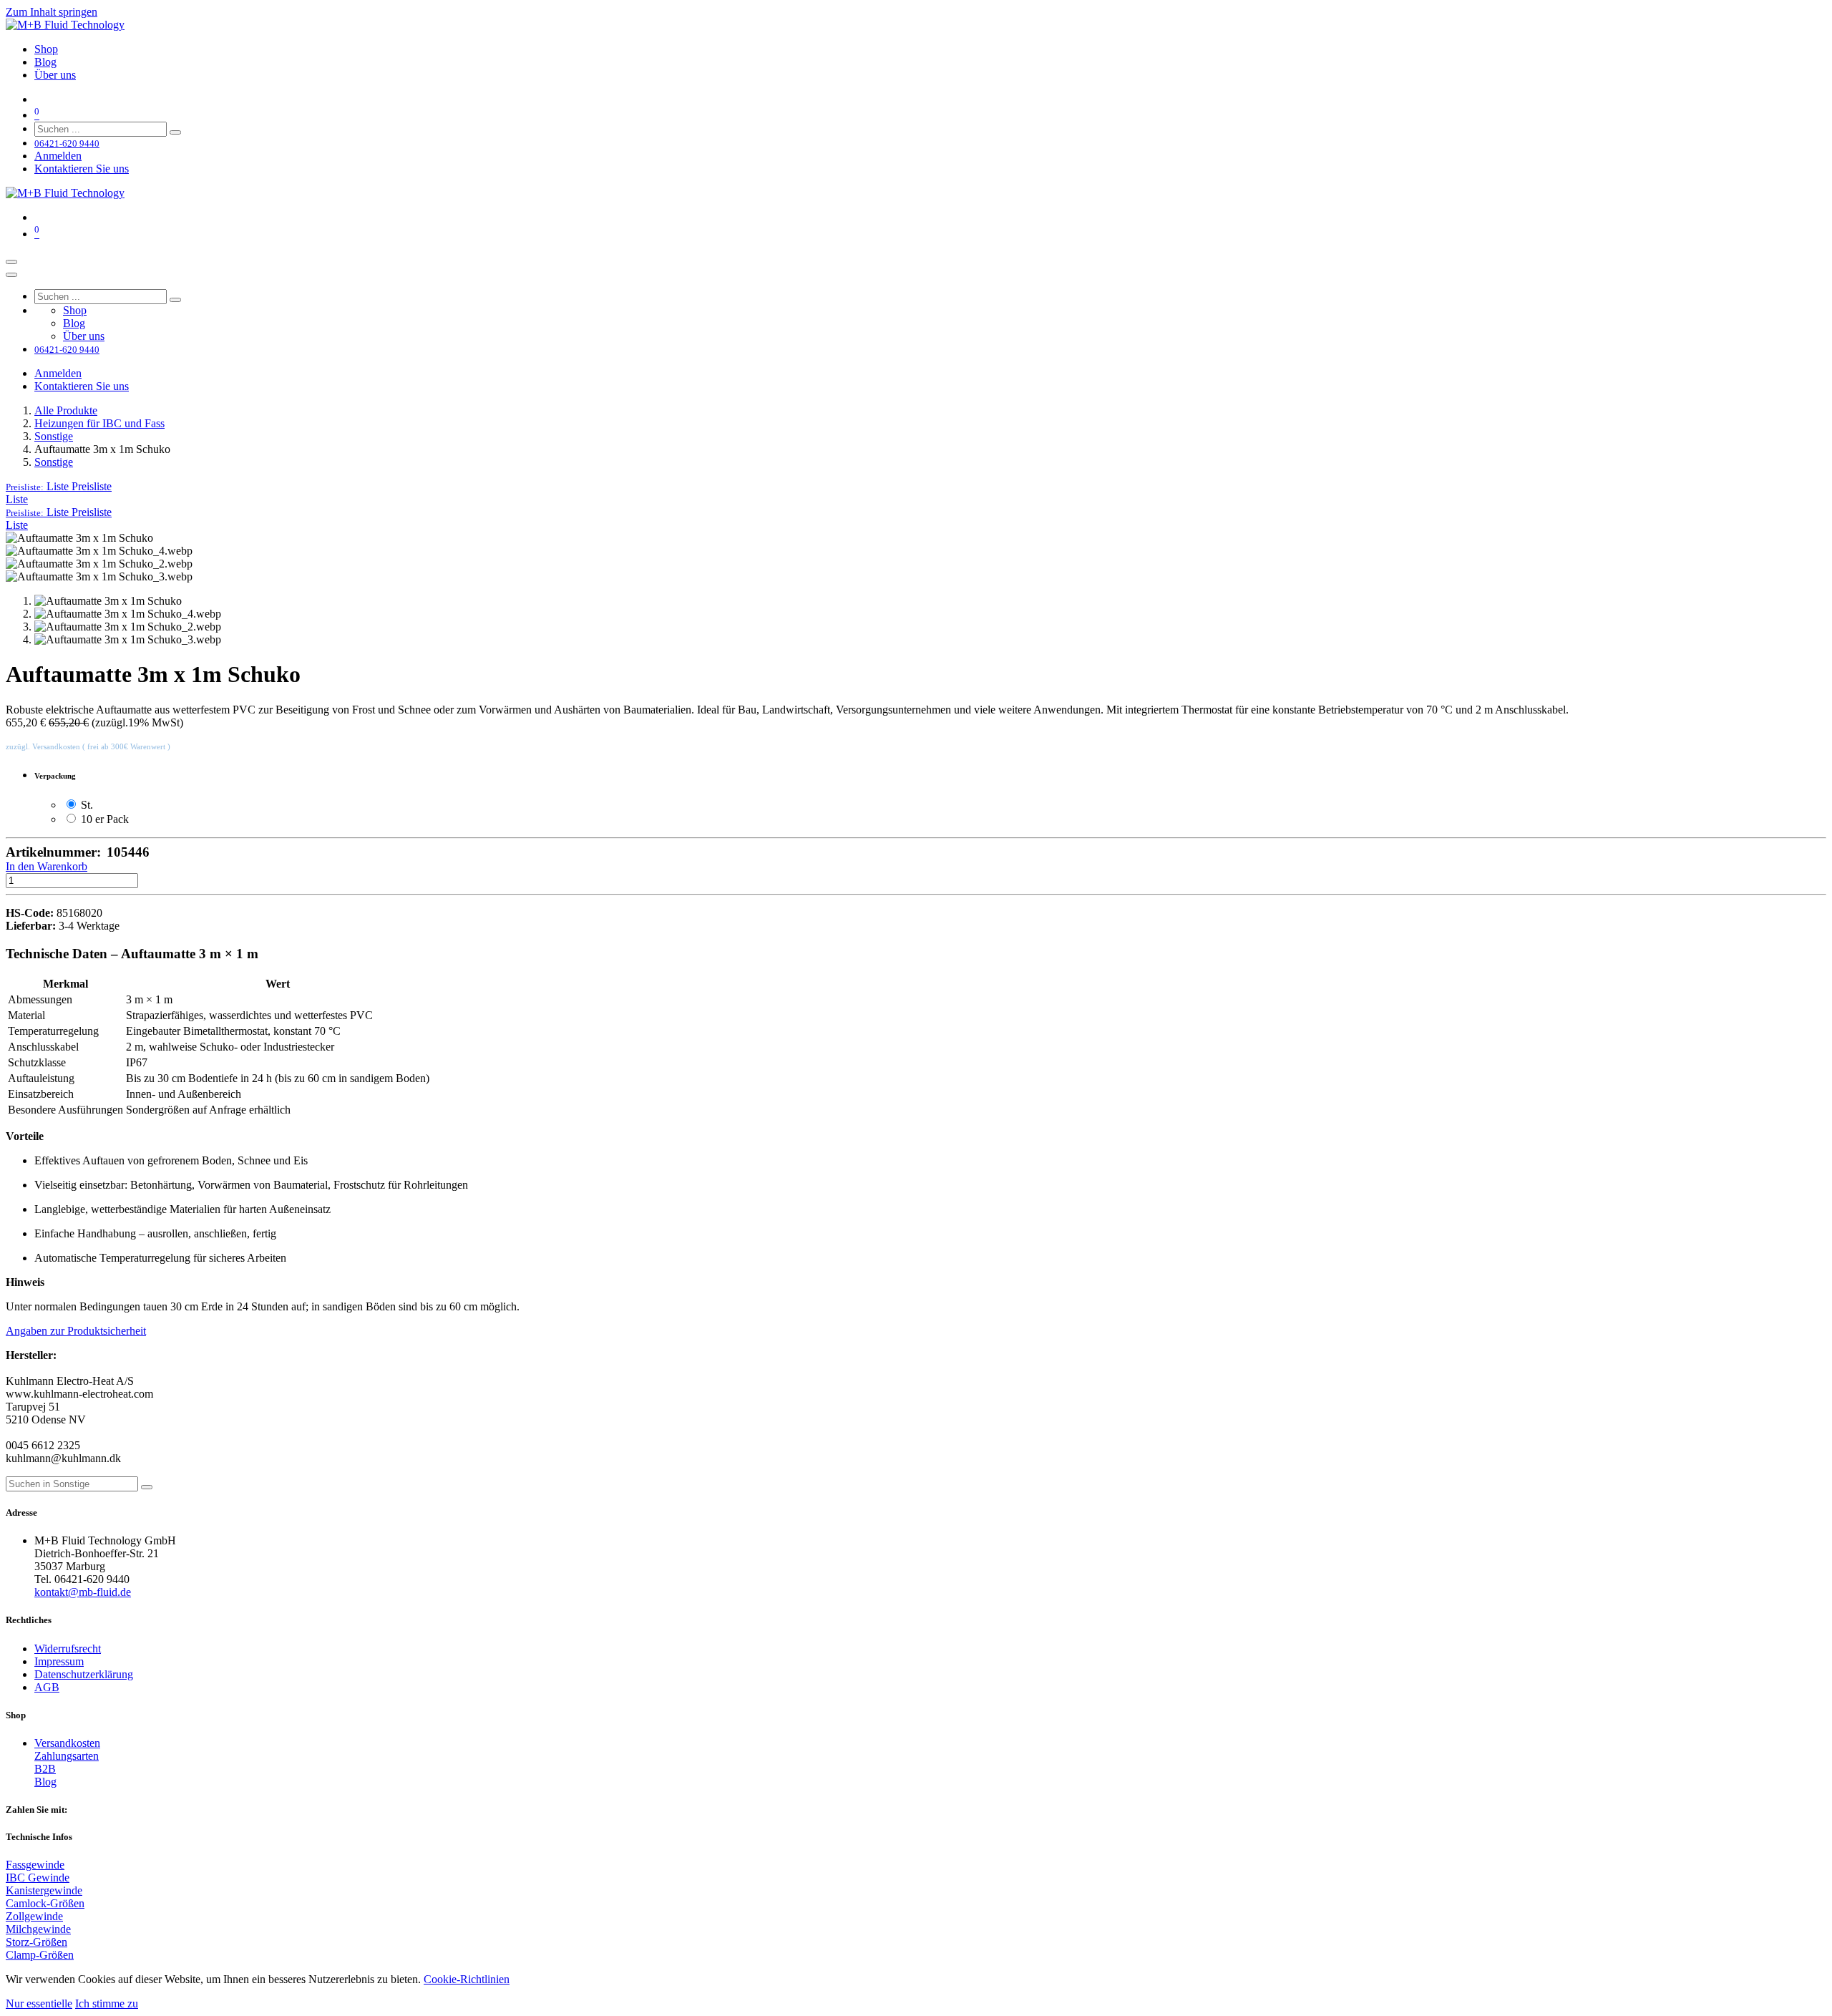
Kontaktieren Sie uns (82, 169)
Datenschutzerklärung (84, 1674)
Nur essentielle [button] (39, 2003)
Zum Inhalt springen (52, 12)
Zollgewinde (34, 1916)
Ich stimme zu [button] (107, 2003)
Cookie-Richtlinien (467, 1979)
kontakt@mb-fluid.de (83, 1592)
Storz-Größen (36, 1942)
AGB (47, 1687)
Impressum (59, 1661)
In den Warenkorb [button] (47, 866)
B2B (45, 1769)
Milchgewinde (38, 1929)
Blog (45, 1782)
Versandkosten (67, 1743)
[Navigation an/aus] (11, 262)
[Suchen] (175, 132)
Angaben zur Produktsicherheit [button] (76, 1331)
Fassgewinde (35, 1865)
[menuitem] (46, 49)
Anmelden (58, 156)
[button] (59, 486)
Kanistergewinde (44, 1890)
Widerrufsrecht (68, 1649)
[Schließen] (11, 275)
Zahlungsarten (67, 1756)
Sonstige (54, 436)
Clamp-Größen (40, 1955)
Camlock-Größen (45, 1903)
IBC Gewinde (38, 1878)
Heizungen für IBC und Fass (99, 423)
